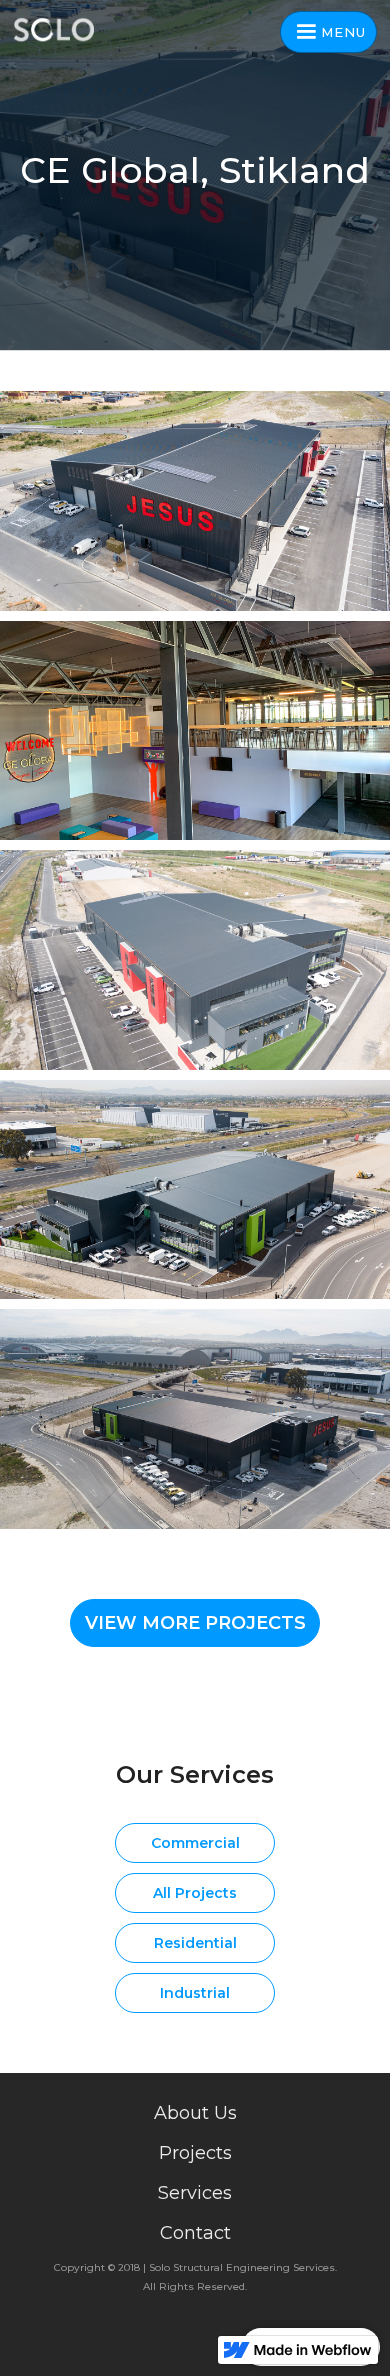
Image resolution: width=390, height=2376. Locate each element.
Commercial (195, 1843)
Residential (195, 1943)
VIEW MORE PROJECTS (195, 1623)
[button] (328, 32)
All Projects (195, 1893)
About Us (195, 2113)
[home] (60, 30)
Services (195, 2193)
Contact (195, 2233)
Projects (195, 2153)
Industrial (195, 1993)
